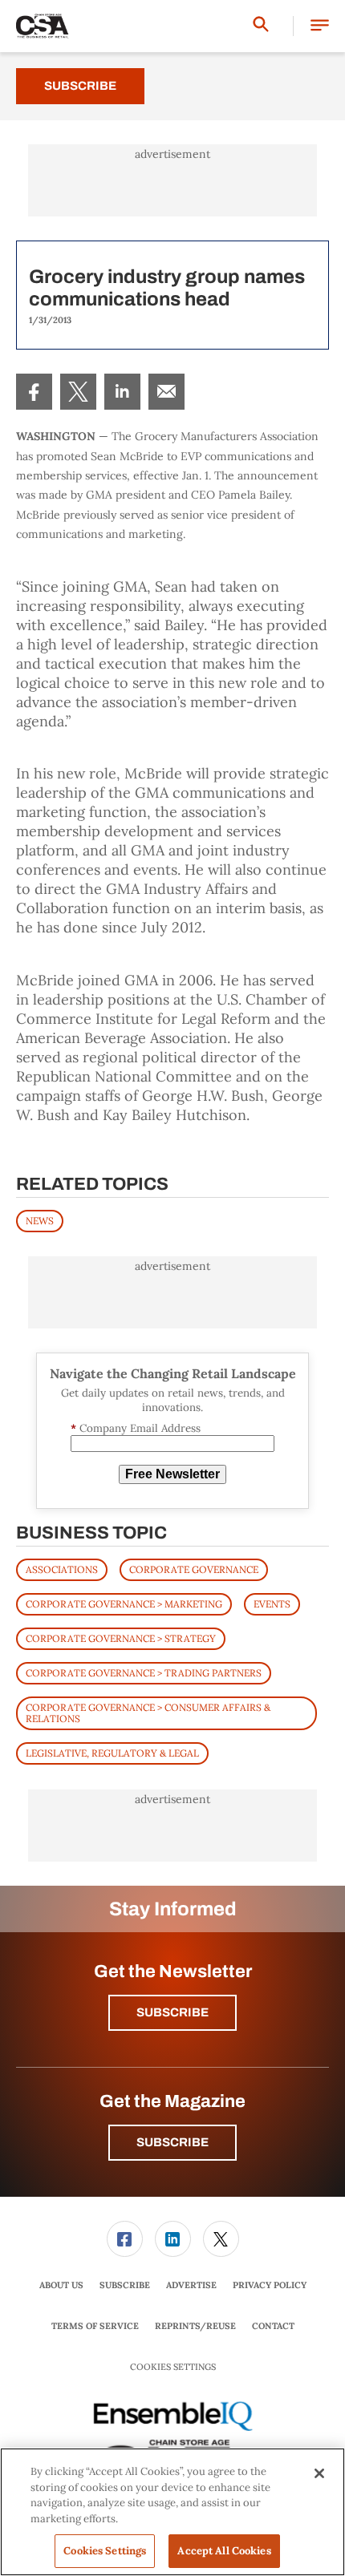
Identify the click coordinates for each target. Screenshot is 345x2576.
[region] (172, 2512)
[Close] (319, 2473)
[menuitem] (34, 392)
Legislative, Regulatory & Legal (112, 1753)
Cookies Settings (173, 2367)
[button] (320, 26)
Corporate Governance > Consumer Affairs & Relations (148, 1713)
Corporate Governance (194, 1569)
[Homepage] (43, 26)
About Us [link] (61, 2285)
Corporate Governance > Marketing (124, 1604)
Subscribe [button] (172, 2012)
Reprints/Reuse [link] (195, 2326)
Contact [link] (273, 2326)
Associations (62, 1569)
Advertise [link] (191, 2285)
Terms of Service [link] (95, 2326)
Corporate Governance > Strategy (121, 1638)
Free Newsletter (172, 1474)
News (40, 1221)
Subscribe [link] (125, 2285)
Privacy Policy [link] (270, 2285)
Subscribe (80, 86)
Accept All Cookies (224, 2551)
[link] (34, 392)
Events (272, 1604)
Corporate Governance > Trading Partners (144, 1673)
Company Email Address (136, 1428)
